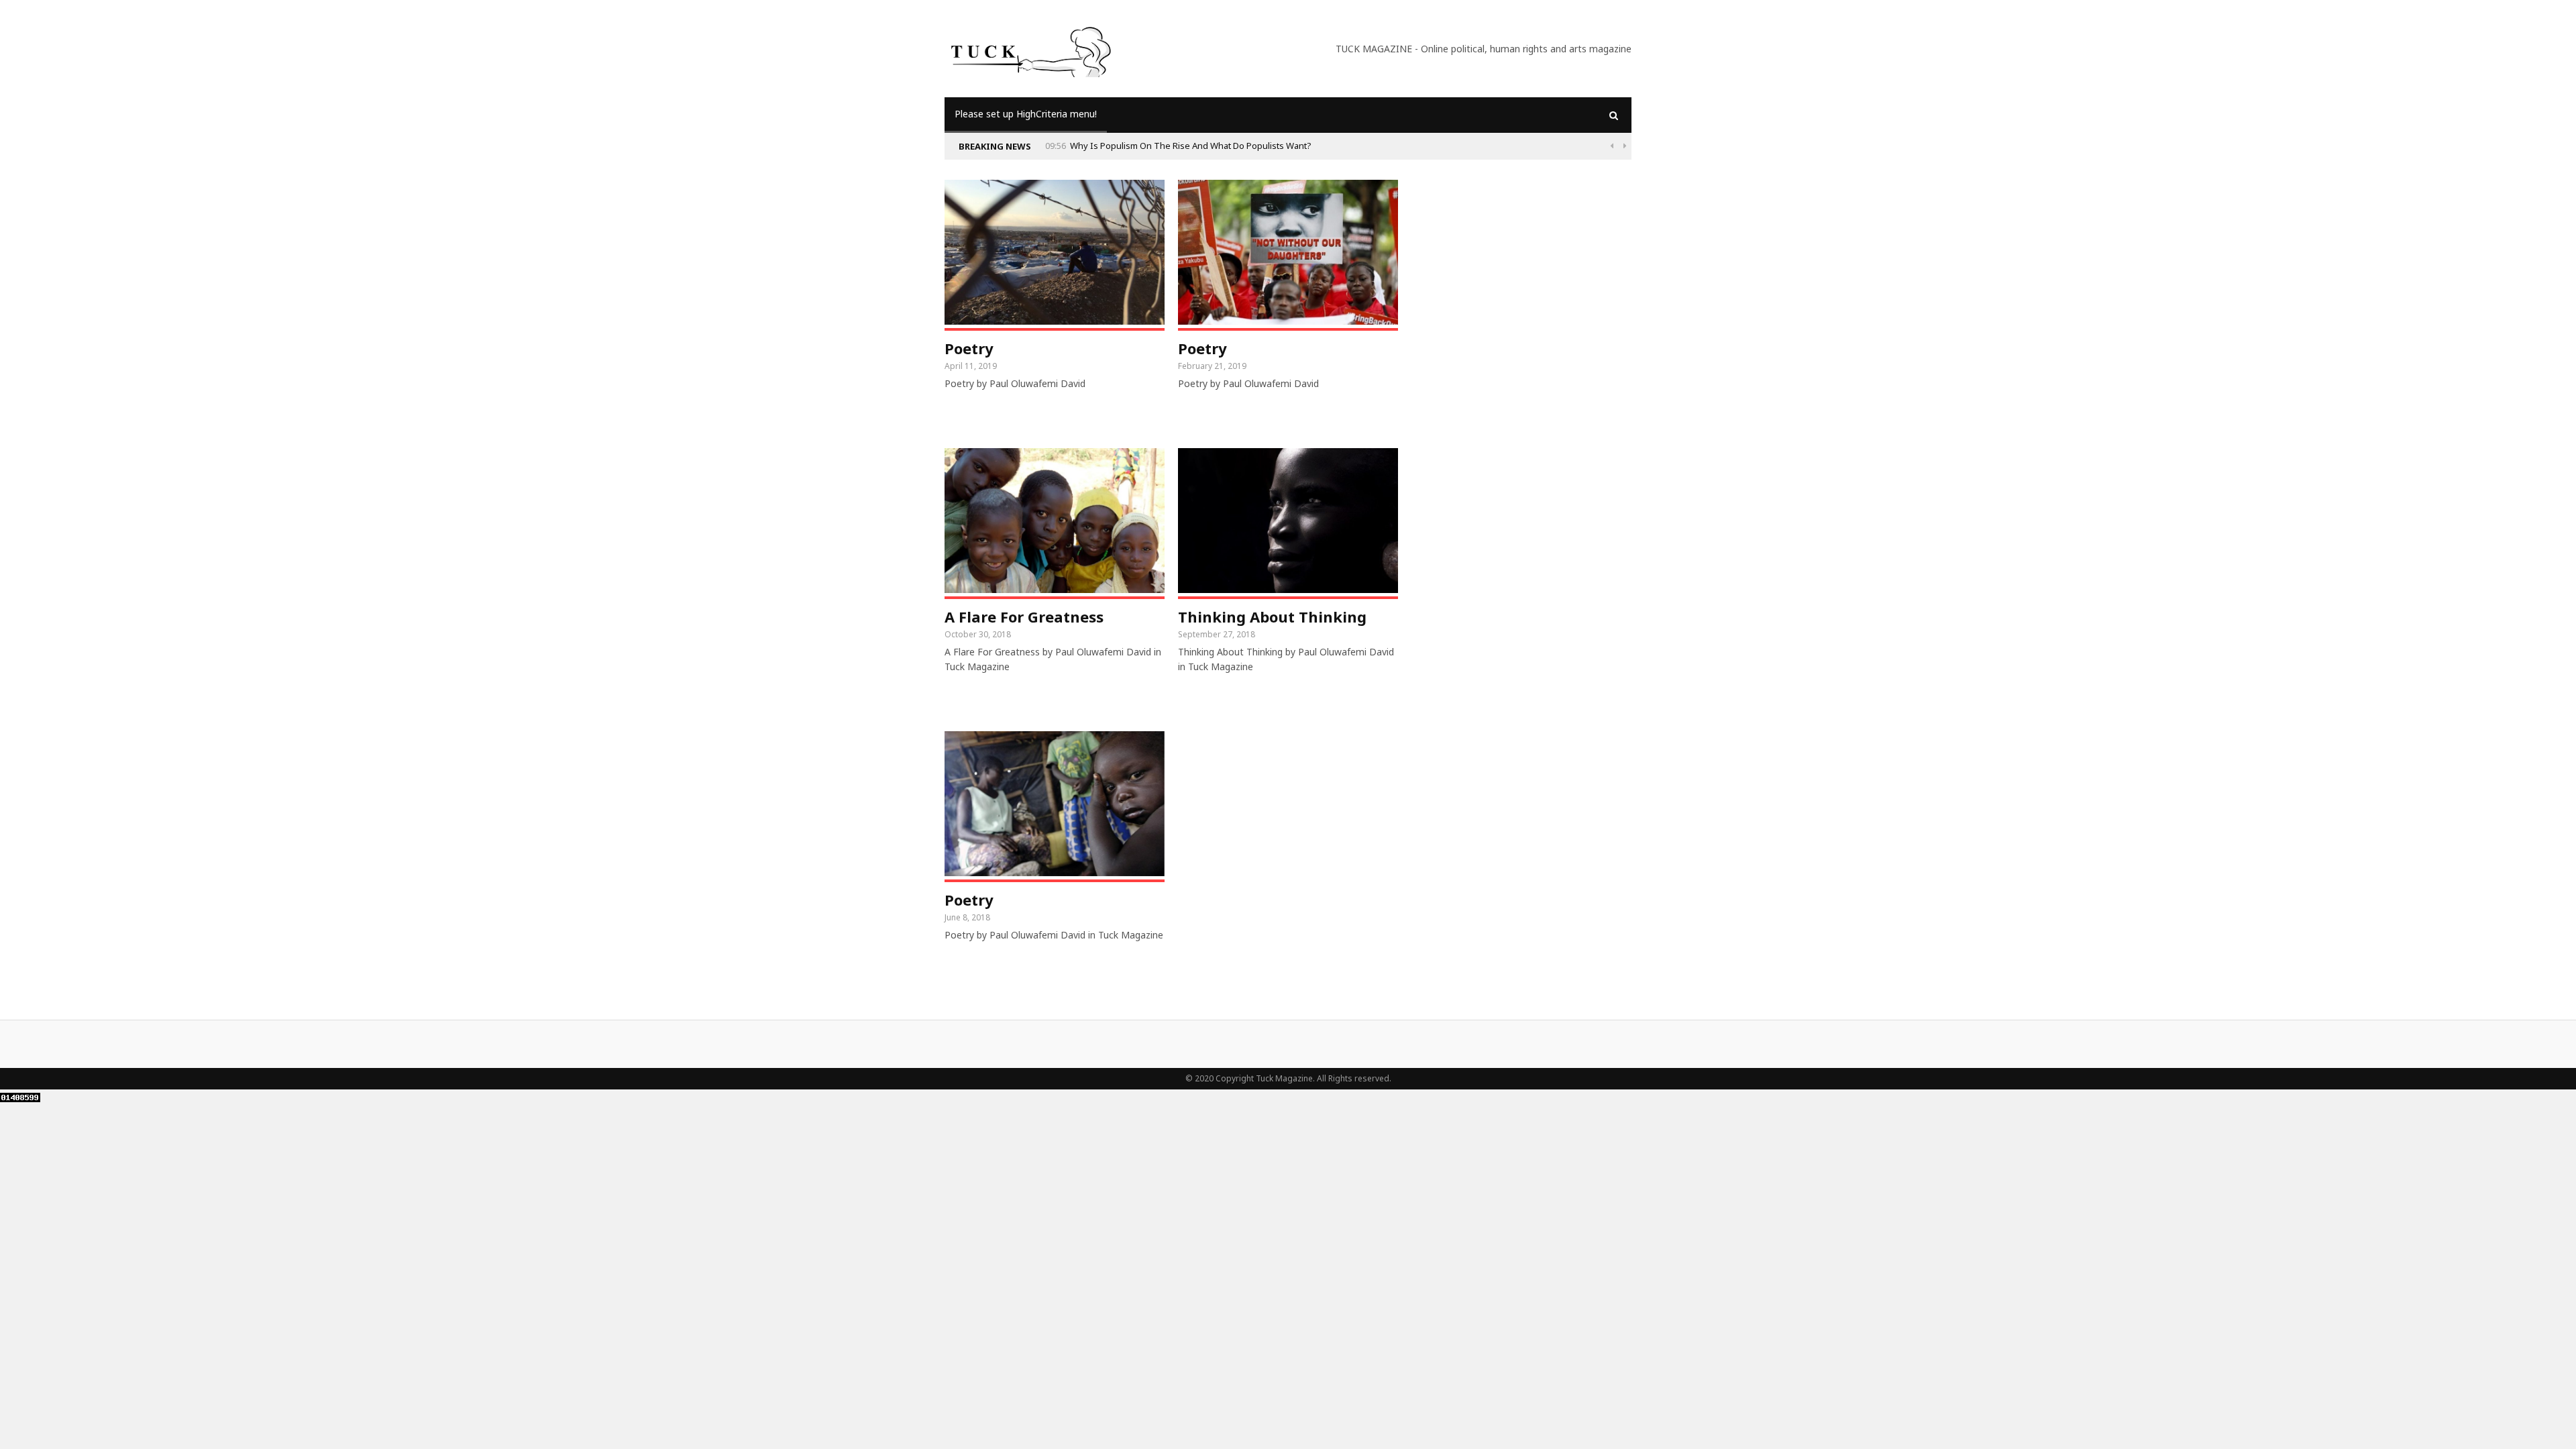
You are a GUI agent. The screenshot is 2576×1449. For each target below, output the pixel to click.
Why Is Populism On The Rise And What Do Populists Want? (1191, 146)
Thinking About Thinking (1272, 616)
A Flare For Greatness (1024, 616)
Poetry (969, 348)
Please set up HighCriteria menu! (1026, 114)
